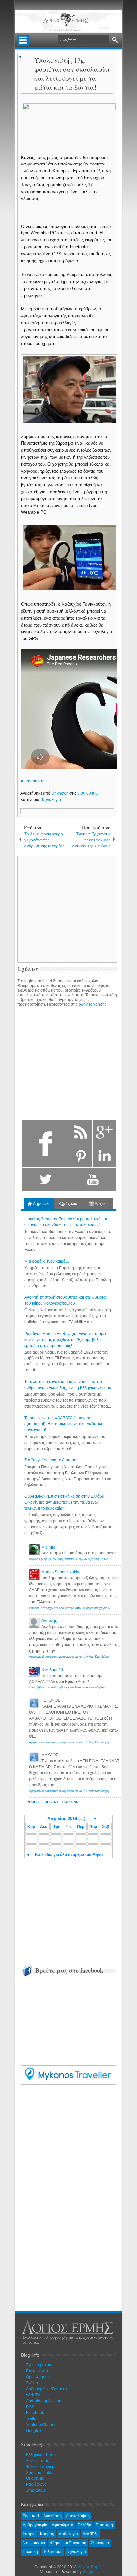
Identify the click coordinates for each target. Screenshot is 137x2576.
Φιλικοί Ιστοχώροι (42, 2467)
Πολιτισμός (52, 2552)
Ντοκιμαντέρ (34, 2543)
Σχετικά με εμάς (40, 2365)
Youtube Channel (42, 2425)
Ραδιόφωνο (36, 2484)
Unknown (60, 793)
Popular (70, 1802)
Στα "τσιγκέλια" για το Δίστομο (50, 1460)
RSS (30, 2407)
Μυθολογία (68, 2534)
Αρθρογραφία (35, 2525)
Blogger (90, 2572)
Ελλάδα (85, 2525)
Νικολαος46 (52, 1670)
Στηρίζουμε (36, 2490)
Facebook (35, 2413)
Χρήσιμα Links (39, 2473)
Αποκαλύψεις (78, 2516)
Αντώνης (49, 1621)
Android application (44, 2401)
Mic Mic (48, 1547)
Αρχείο (100, 1204)
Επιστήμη (104, 2525)
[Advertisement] (74, 1912)
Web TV (33, 2395)
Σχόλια (71, 1204)
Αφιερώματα (63, 2525)
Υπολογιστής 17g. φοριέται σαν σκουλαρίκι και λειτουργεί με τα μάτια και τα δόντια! (72, 74)
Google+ (34, 2431)
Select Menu (23, 40)
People (34, 1802)
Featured (31, 2516)
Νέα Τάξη (91, 2534)
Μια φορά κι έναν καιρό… (47, 1261)
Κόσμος (47, 2534)
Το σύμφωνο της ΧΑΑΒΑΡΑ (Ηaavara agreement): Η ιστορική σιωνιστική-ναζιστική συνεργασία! (64, 1424)
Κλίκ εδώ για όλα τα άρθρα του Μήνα (69, 1855)
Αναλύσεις (52, 2516)
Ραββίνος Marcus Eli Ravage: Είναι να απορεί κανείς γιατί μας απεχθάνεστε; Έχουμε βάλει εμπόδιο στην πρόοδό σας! (65, 1340)
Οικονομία (100, 2543)
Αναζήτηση (115, 40)
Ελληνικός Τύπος (41, 2455)
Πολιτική (30, 2552)
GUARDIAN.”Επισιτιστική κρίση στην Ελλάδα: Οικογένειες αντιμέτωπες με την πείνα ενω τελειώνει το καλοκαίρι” (65, 1502)
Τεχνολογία (51, 800)
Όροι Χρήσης (38, 2377)
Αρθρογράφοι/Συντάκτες (48, 2389)
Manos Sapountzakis (60, 1572)
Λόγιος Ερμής (90, 2567)
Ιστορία (29, 2534)
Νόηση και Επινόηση (68, 2543)
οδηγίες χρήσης (93, 1004)
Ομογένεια (35, 2478)
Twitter (32, 2419)
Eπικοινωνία (37, 2371)
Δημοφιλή (41, 1204)
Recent (51, 1802)
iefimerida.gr (33, 781)
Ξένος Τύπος (37, 2461)
